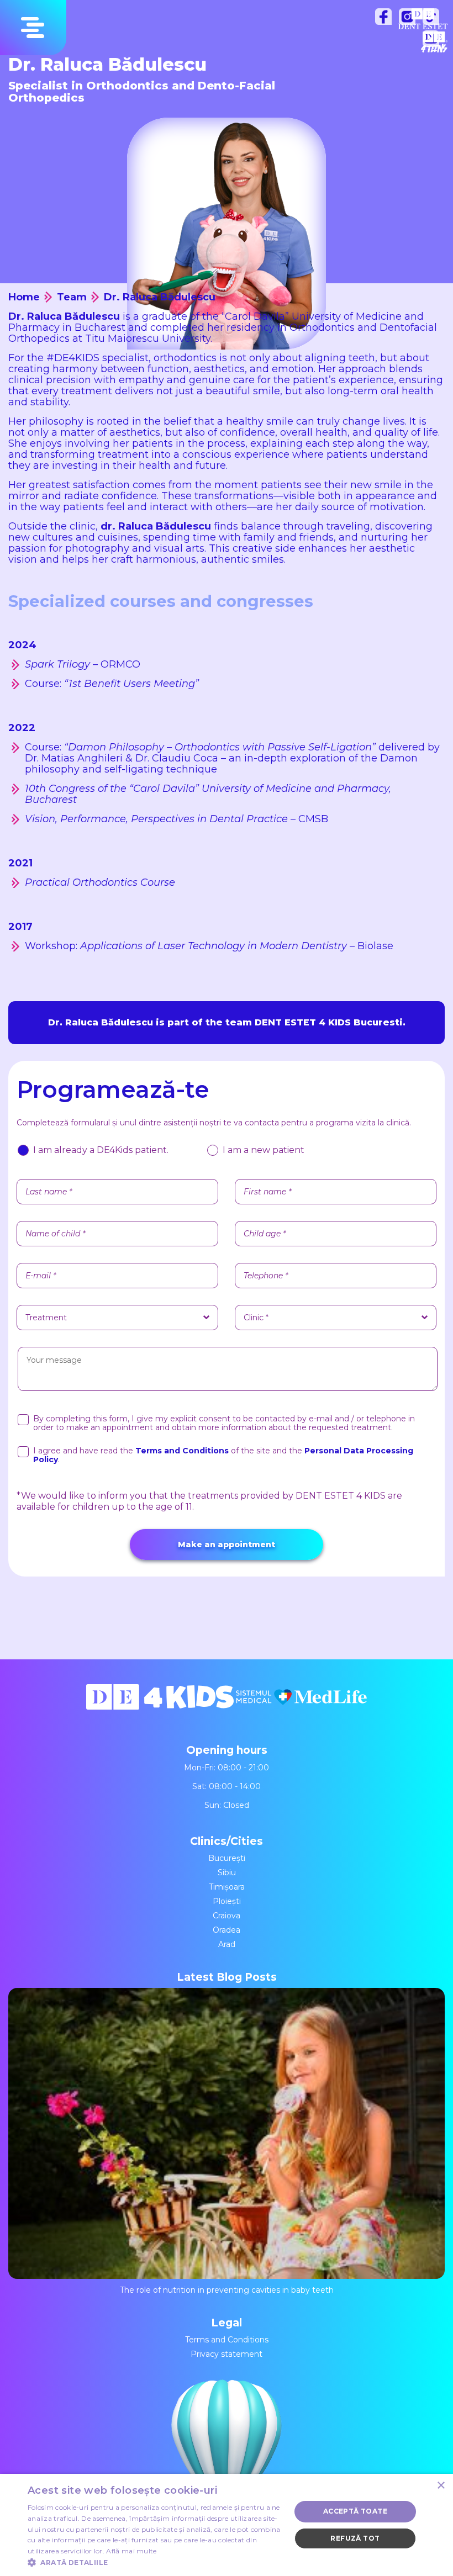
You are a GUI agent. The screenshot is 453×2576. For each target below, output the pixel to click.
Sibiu (227, 1873)
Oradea (227, 1930)
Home (24, 297)
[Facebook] (386, 19)
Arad (227, 1944)
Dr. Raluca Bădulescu (160, 297)
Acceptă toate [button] (355, 2511)
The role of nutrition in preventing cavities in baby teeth (227, 2290)
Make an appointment (227, 1544)
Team (72, 297)
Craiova (227, 1916)
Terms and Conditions (227, 2340)
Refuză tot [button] (355, 2538)
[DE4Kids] (161, 1705)
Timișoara (227, 1887)
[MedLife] (301, 1705)
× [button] (441, 2486)
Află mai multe (131, 2551)
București (227, 1858)
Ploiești (227, 1901)
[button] (155, 2562)
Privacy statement (227, 2354)
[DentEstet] (423, 19)
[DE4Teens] (434, 42)
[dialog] (227, 2525)
